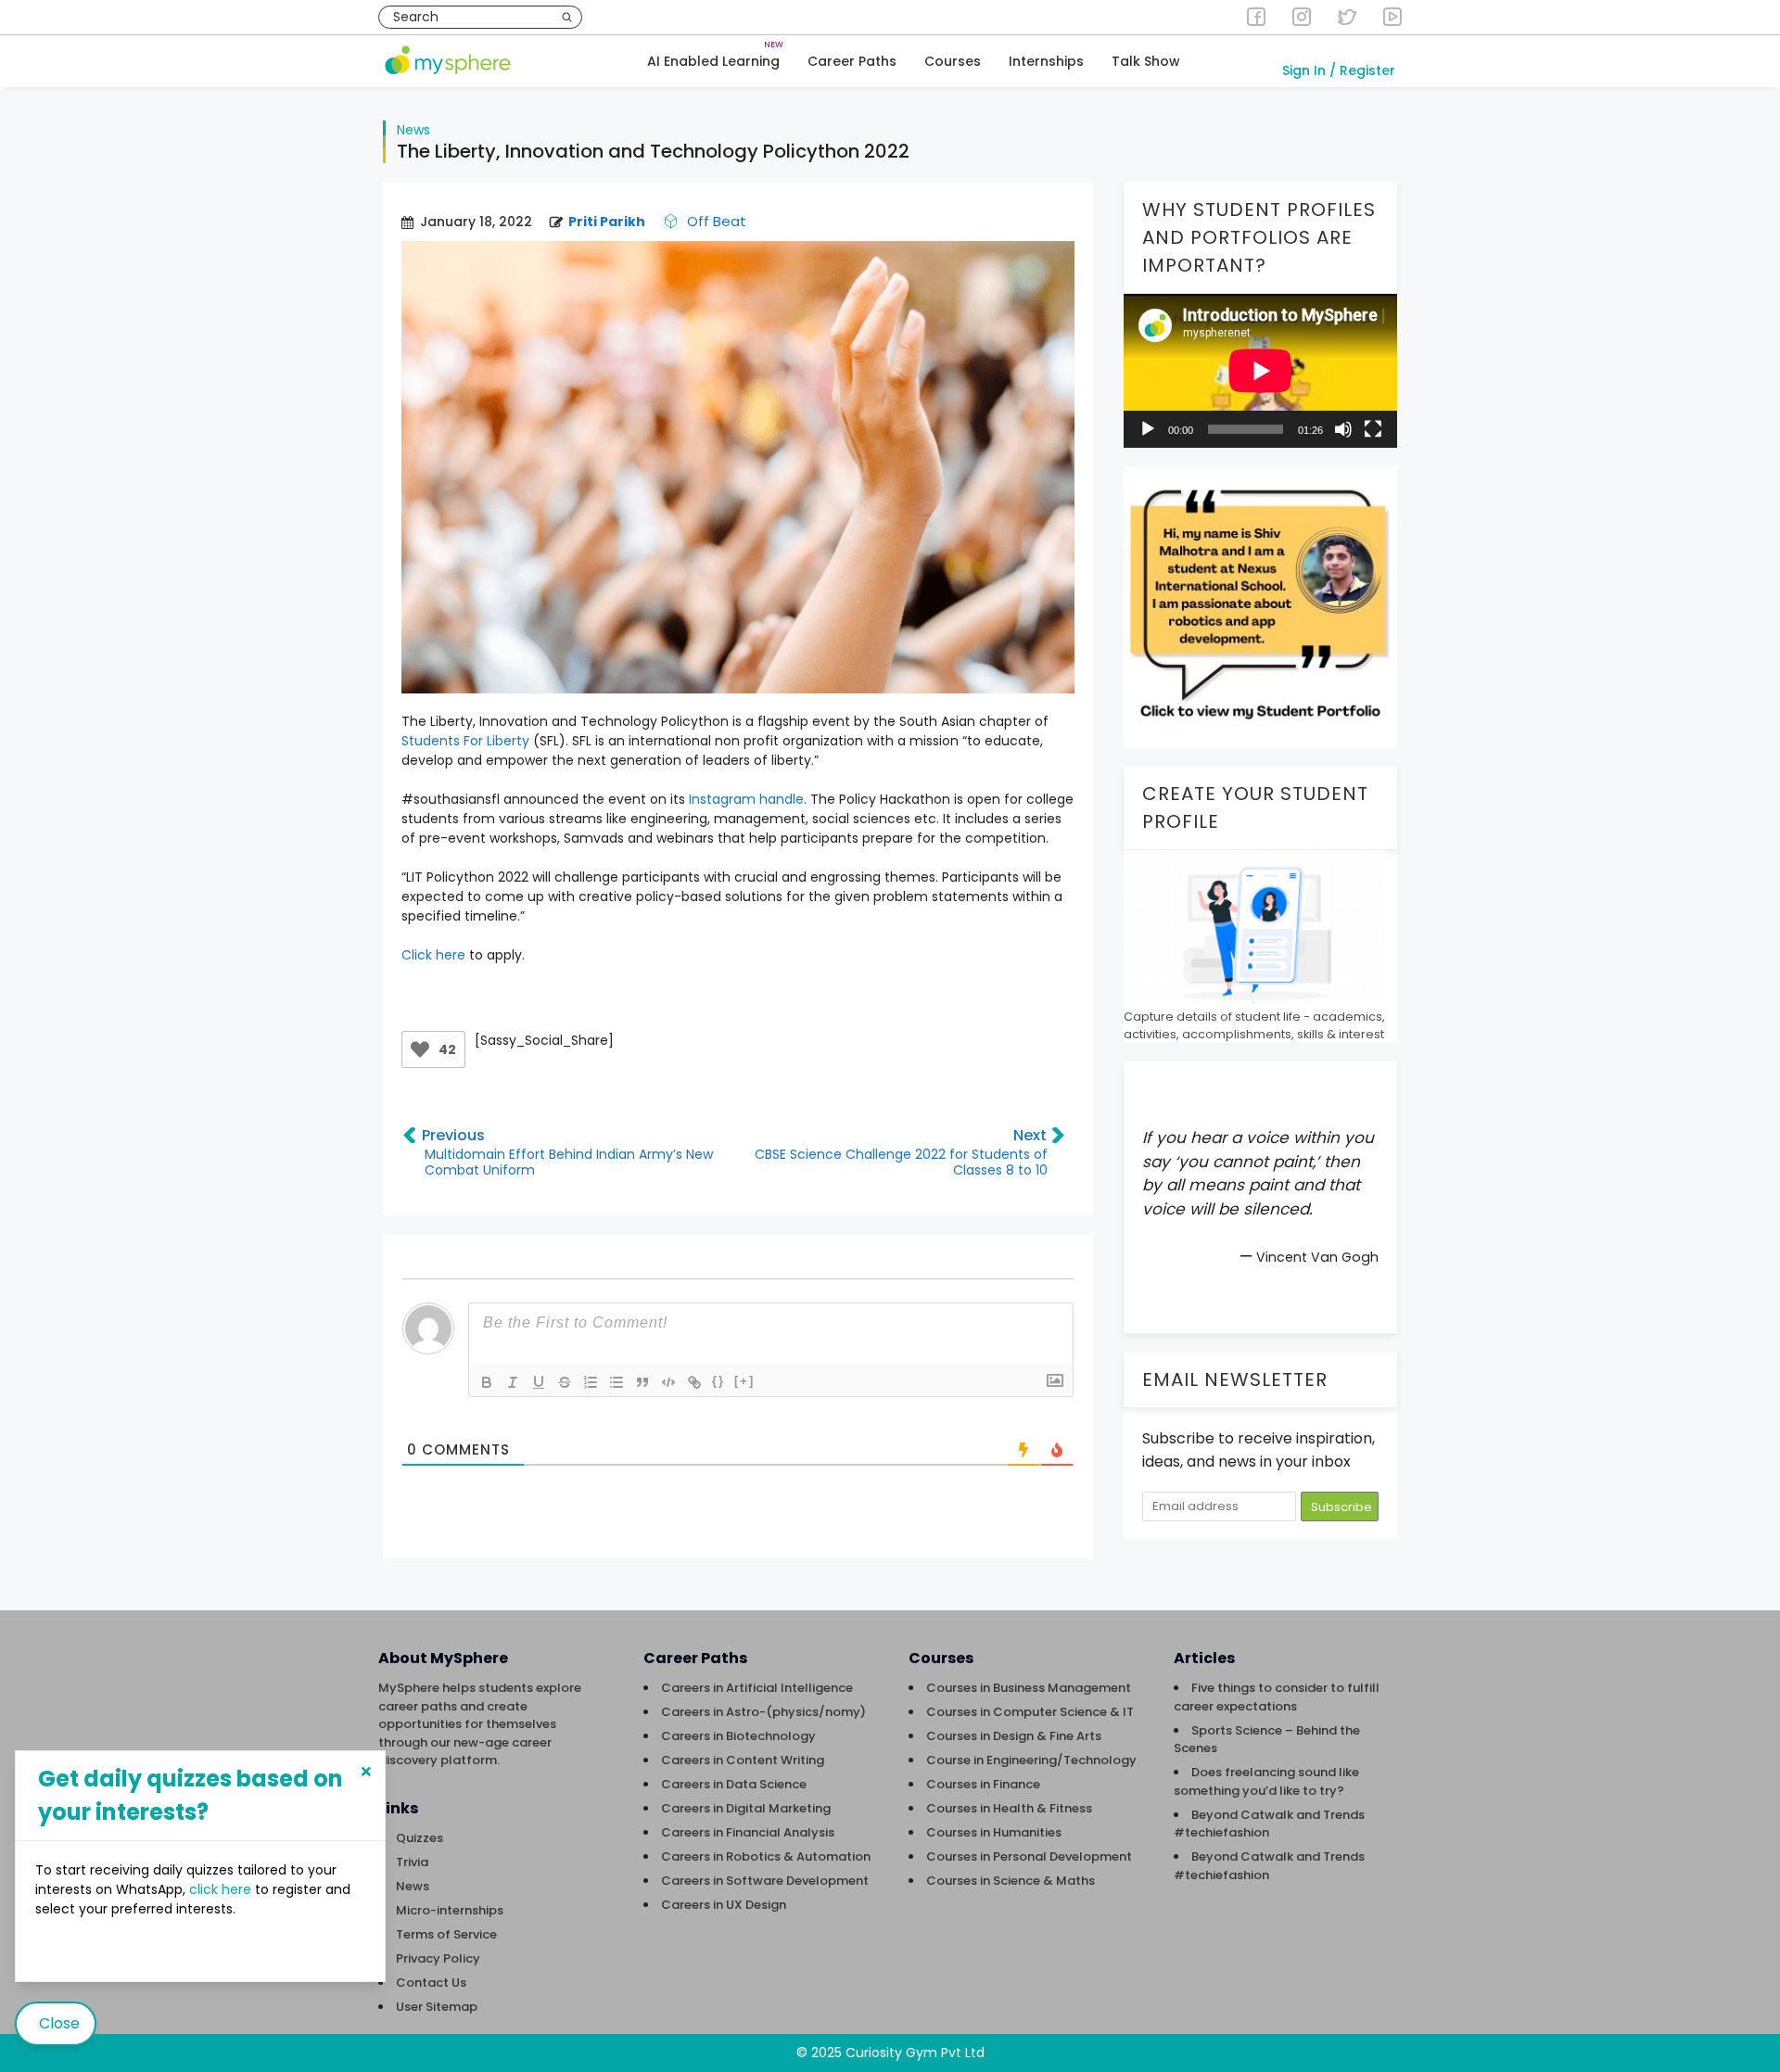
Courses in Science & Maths (1011, 1881)
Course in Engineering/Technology (1031, 1760)
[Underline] (539, 1382)
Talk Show (1146, 61)
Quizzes (420, 1838)
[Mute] (1343, 429)
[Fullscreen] (1373, 429)
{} (718, 1381)
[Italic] (513, 1382)
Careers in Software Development (765, 1881)
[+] (744, 1381)
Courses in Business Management (1029, 1688)
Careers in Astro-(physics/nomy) (763, 1712)
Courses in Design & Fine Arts (1014, 1736)
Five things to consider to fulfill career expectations (1277, 1697)
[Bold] (487, 1382)
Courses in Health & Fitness (1009, 1808)
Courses (953, 61)
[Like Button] (420, 1049)
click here (222, 1889)
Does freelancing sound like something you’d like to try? (1266, 1781)
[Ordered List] (591, 1382)
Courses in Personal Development (1029, 1856)
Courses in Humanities (994, 1832)
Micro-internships (450, 1910)
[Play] (1148, 429)
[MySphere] (448, 62)
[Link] (694, 1382)
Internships (1046, 61)
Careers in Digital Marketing (746, 1808)
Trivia (412, 1862)
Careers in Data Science (734, 1784)
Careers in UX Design (724, 1905)
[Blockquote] (642, 1382)
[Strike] (565, 1382)
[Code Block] (668, 1382)
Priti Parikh (607, 222)
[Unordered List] (617, 1382)
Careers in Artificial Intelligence (757, 1688)
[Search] (567, 17)
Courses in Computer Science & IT (1030, 1712)
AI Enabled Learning (713, 61)
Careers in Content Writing (743, 1760)
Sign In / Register (1339, 70)
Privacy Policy (438, 1958)
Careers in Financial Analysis (748, 1832)
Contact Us (431, 1983)
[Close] (366, 1772)
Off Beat (717, 221)
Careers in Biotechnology (738, 1736)
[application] (1260, 371)
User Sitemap (437, 2007)
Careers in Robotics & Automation (766, 1856)
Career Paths (852, 61)
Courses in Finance (983, 1784)
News (413, 130)
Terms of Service (446, 1934)
